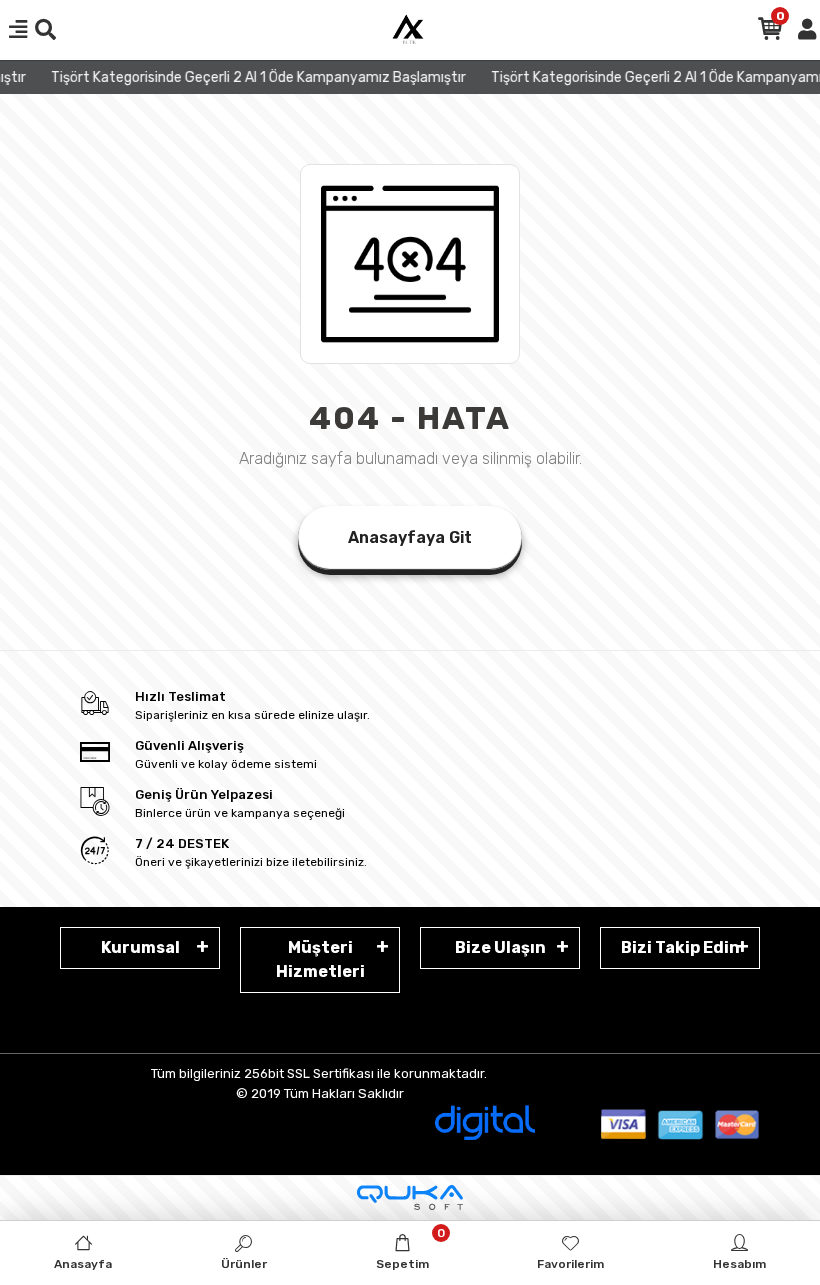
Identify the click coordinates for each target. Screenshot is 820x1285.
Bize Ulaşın (500, 947)
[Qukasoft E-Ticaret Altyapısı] (410, 1197)
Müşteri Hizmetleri (320, 959)
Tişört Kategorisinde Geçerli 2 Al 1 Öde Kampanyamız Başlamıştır (251, 77)
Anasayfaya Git (410, 537)
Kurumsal (140, 947)
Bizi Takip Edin (680, 947)
